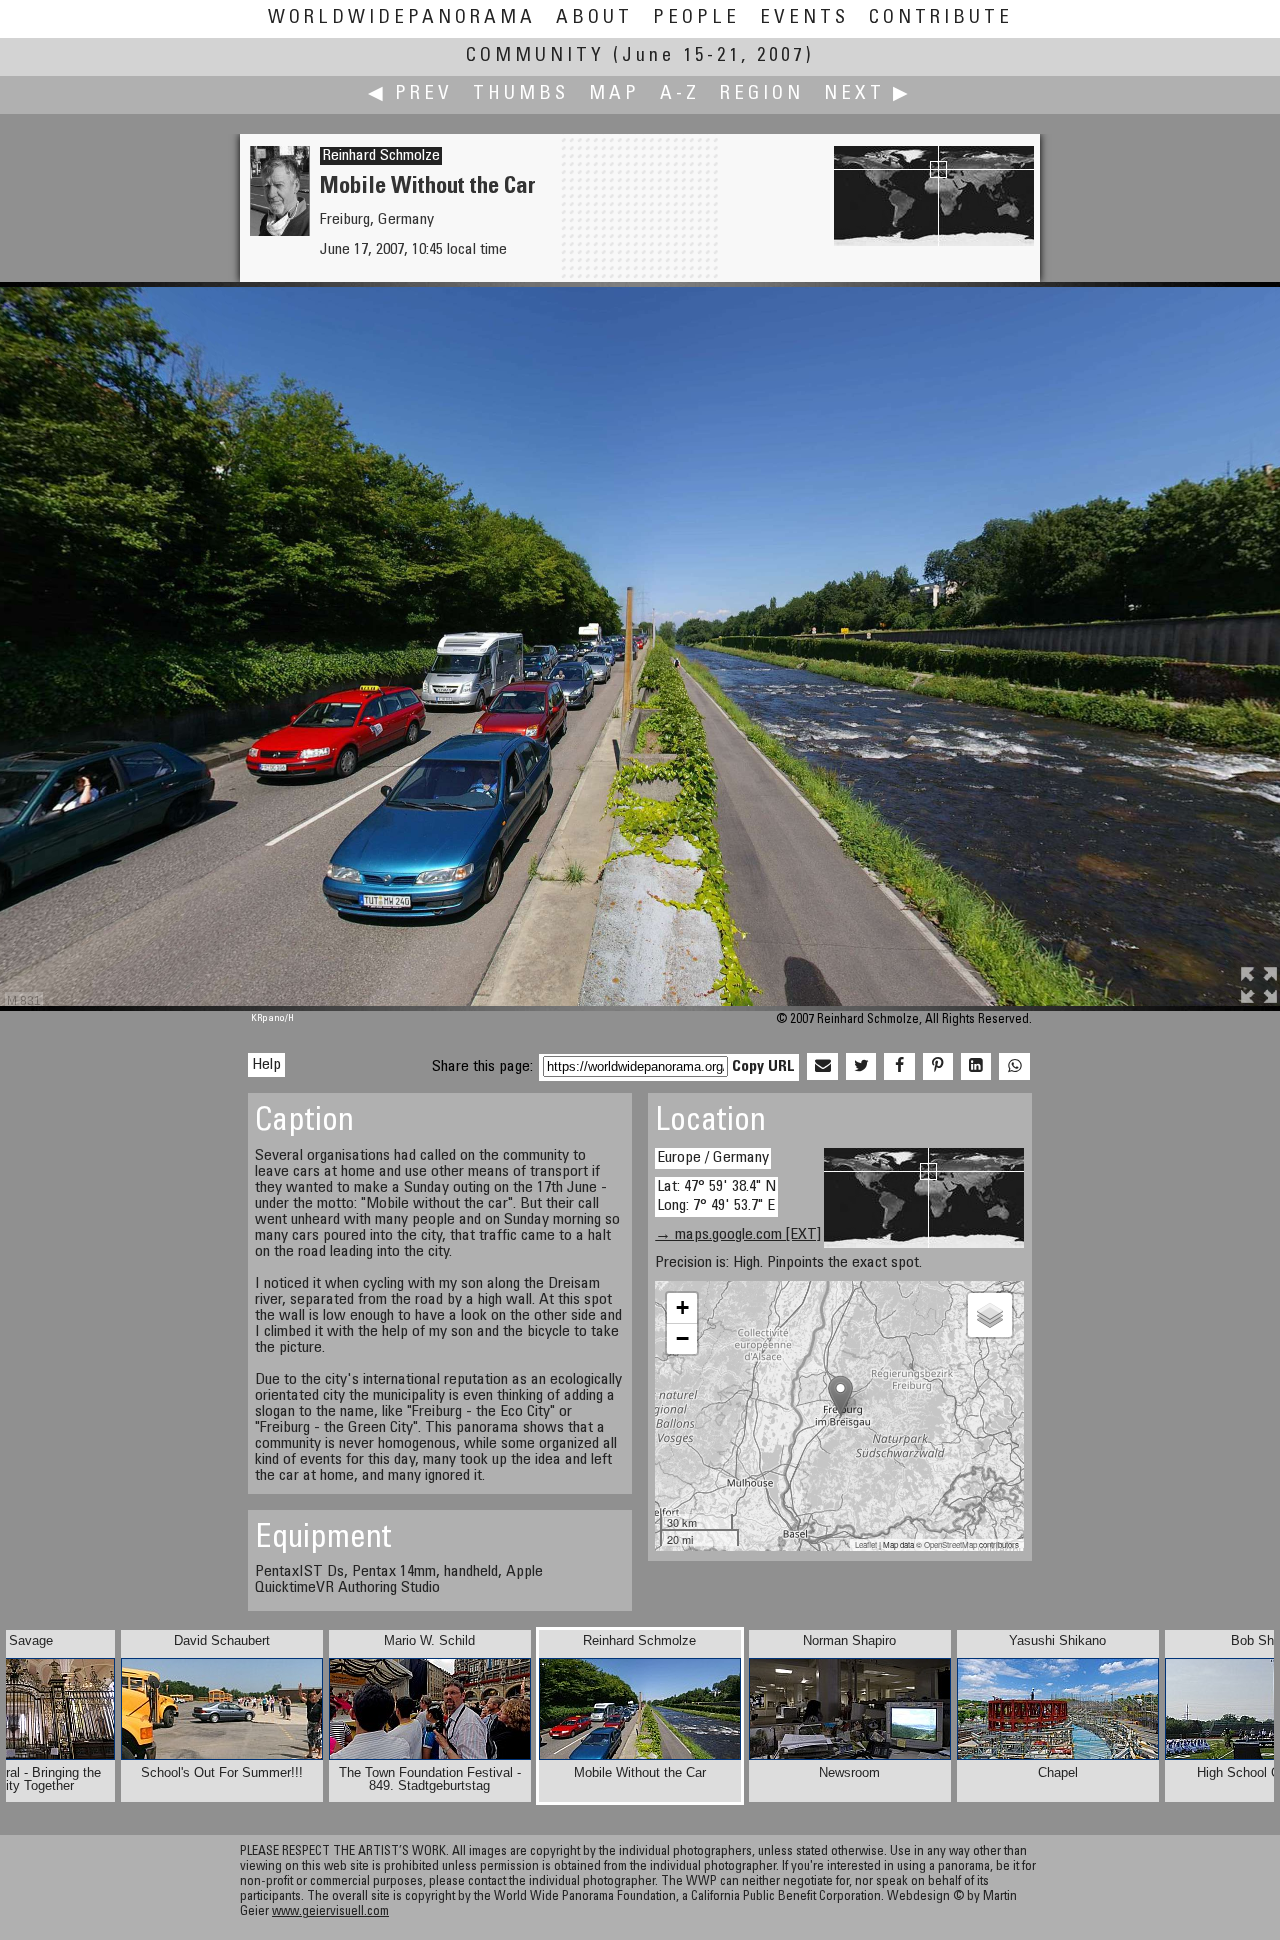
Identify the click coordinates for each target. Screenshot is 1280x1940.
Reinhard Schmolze (381, 156)
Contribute (941, 18)
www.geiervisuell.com (330, 1912)
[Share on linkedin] (976, 1067)
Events (804, 18)
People (696, 18)
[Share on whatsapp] (1014, 1067)
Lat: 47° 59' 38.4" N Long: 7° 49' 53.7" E (716, 1196)
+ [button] (682, 1307)
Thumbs (521, 94)
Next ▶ (868, 94)
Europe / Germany (713, 1158)
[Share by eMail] (822, 1067)
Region (762, 94)
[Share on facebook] (899, 1067)
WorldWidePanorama (402, 18)
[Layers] (990, 1315)
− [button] (682, 1338)
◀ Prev (410, 94)
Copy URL (763, 1067)
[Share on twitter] (861, 1067)
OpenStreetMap (950, 1544)
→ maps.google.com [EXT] (738, 1235)
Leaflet (866, 1544)
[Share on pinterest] (938, 1067)
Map (614, 94)
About (594, 18)
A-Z (680, 94)
